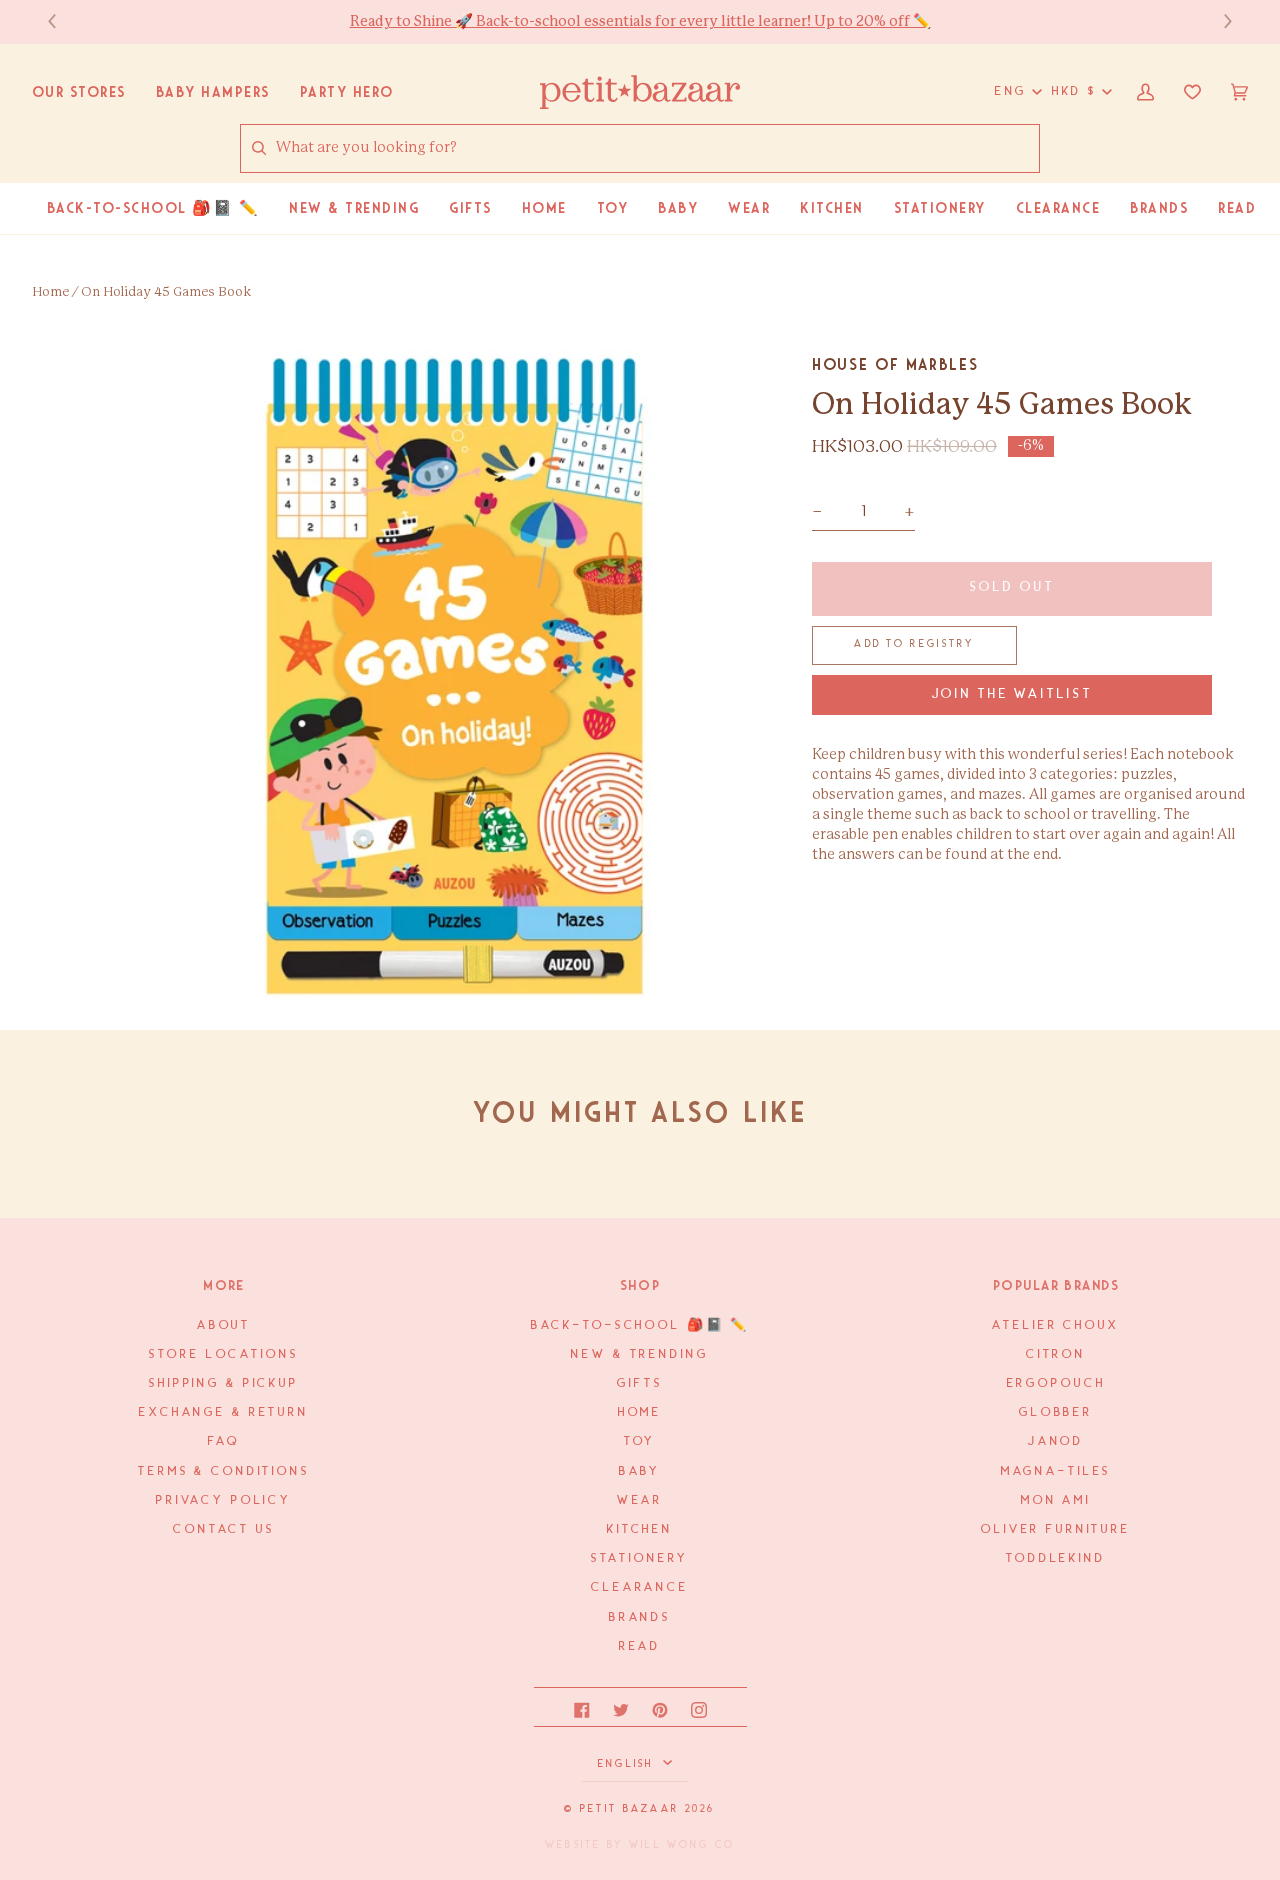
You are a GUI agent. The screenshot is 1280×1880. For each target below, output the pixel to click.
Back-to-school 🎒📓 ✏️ (640, 1325)
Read (640, 1646)
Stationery (640, 1558)
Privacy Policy (224, 1500)
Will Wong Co (682, 1845)
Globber (1056, 1412)
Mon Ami (1056, 1500)
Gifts (639, 1383)
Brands (640, 1617)
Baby (640, 1471)
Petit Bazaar (629, 1809)
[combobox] (657, 148)
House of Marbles (895, 364)
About (224, 1325)
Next (1218, 21)
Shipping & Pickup (224, 1383)
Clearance (640, 1587)
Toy (640, 1441)
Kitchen (640, 1529)
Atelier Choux (1055, 1325)
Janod (1056, 1441)
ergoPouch (1056, 1383)
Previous (62, 21)
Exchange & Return (224, 1412)
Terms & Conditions (224, 1471)
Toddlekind (1056, 1558)
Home (50, 292)
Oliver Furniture (1056, 1529)
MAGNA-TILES (1056, 1471)
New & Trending (639, 1354)
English (628, 1764)
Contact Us (224, 1529)
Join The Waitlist (1012, 694)
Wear (640, 1500)
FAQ (224, 1441)
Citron (1056, 1354)
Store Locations (223, 1354)
